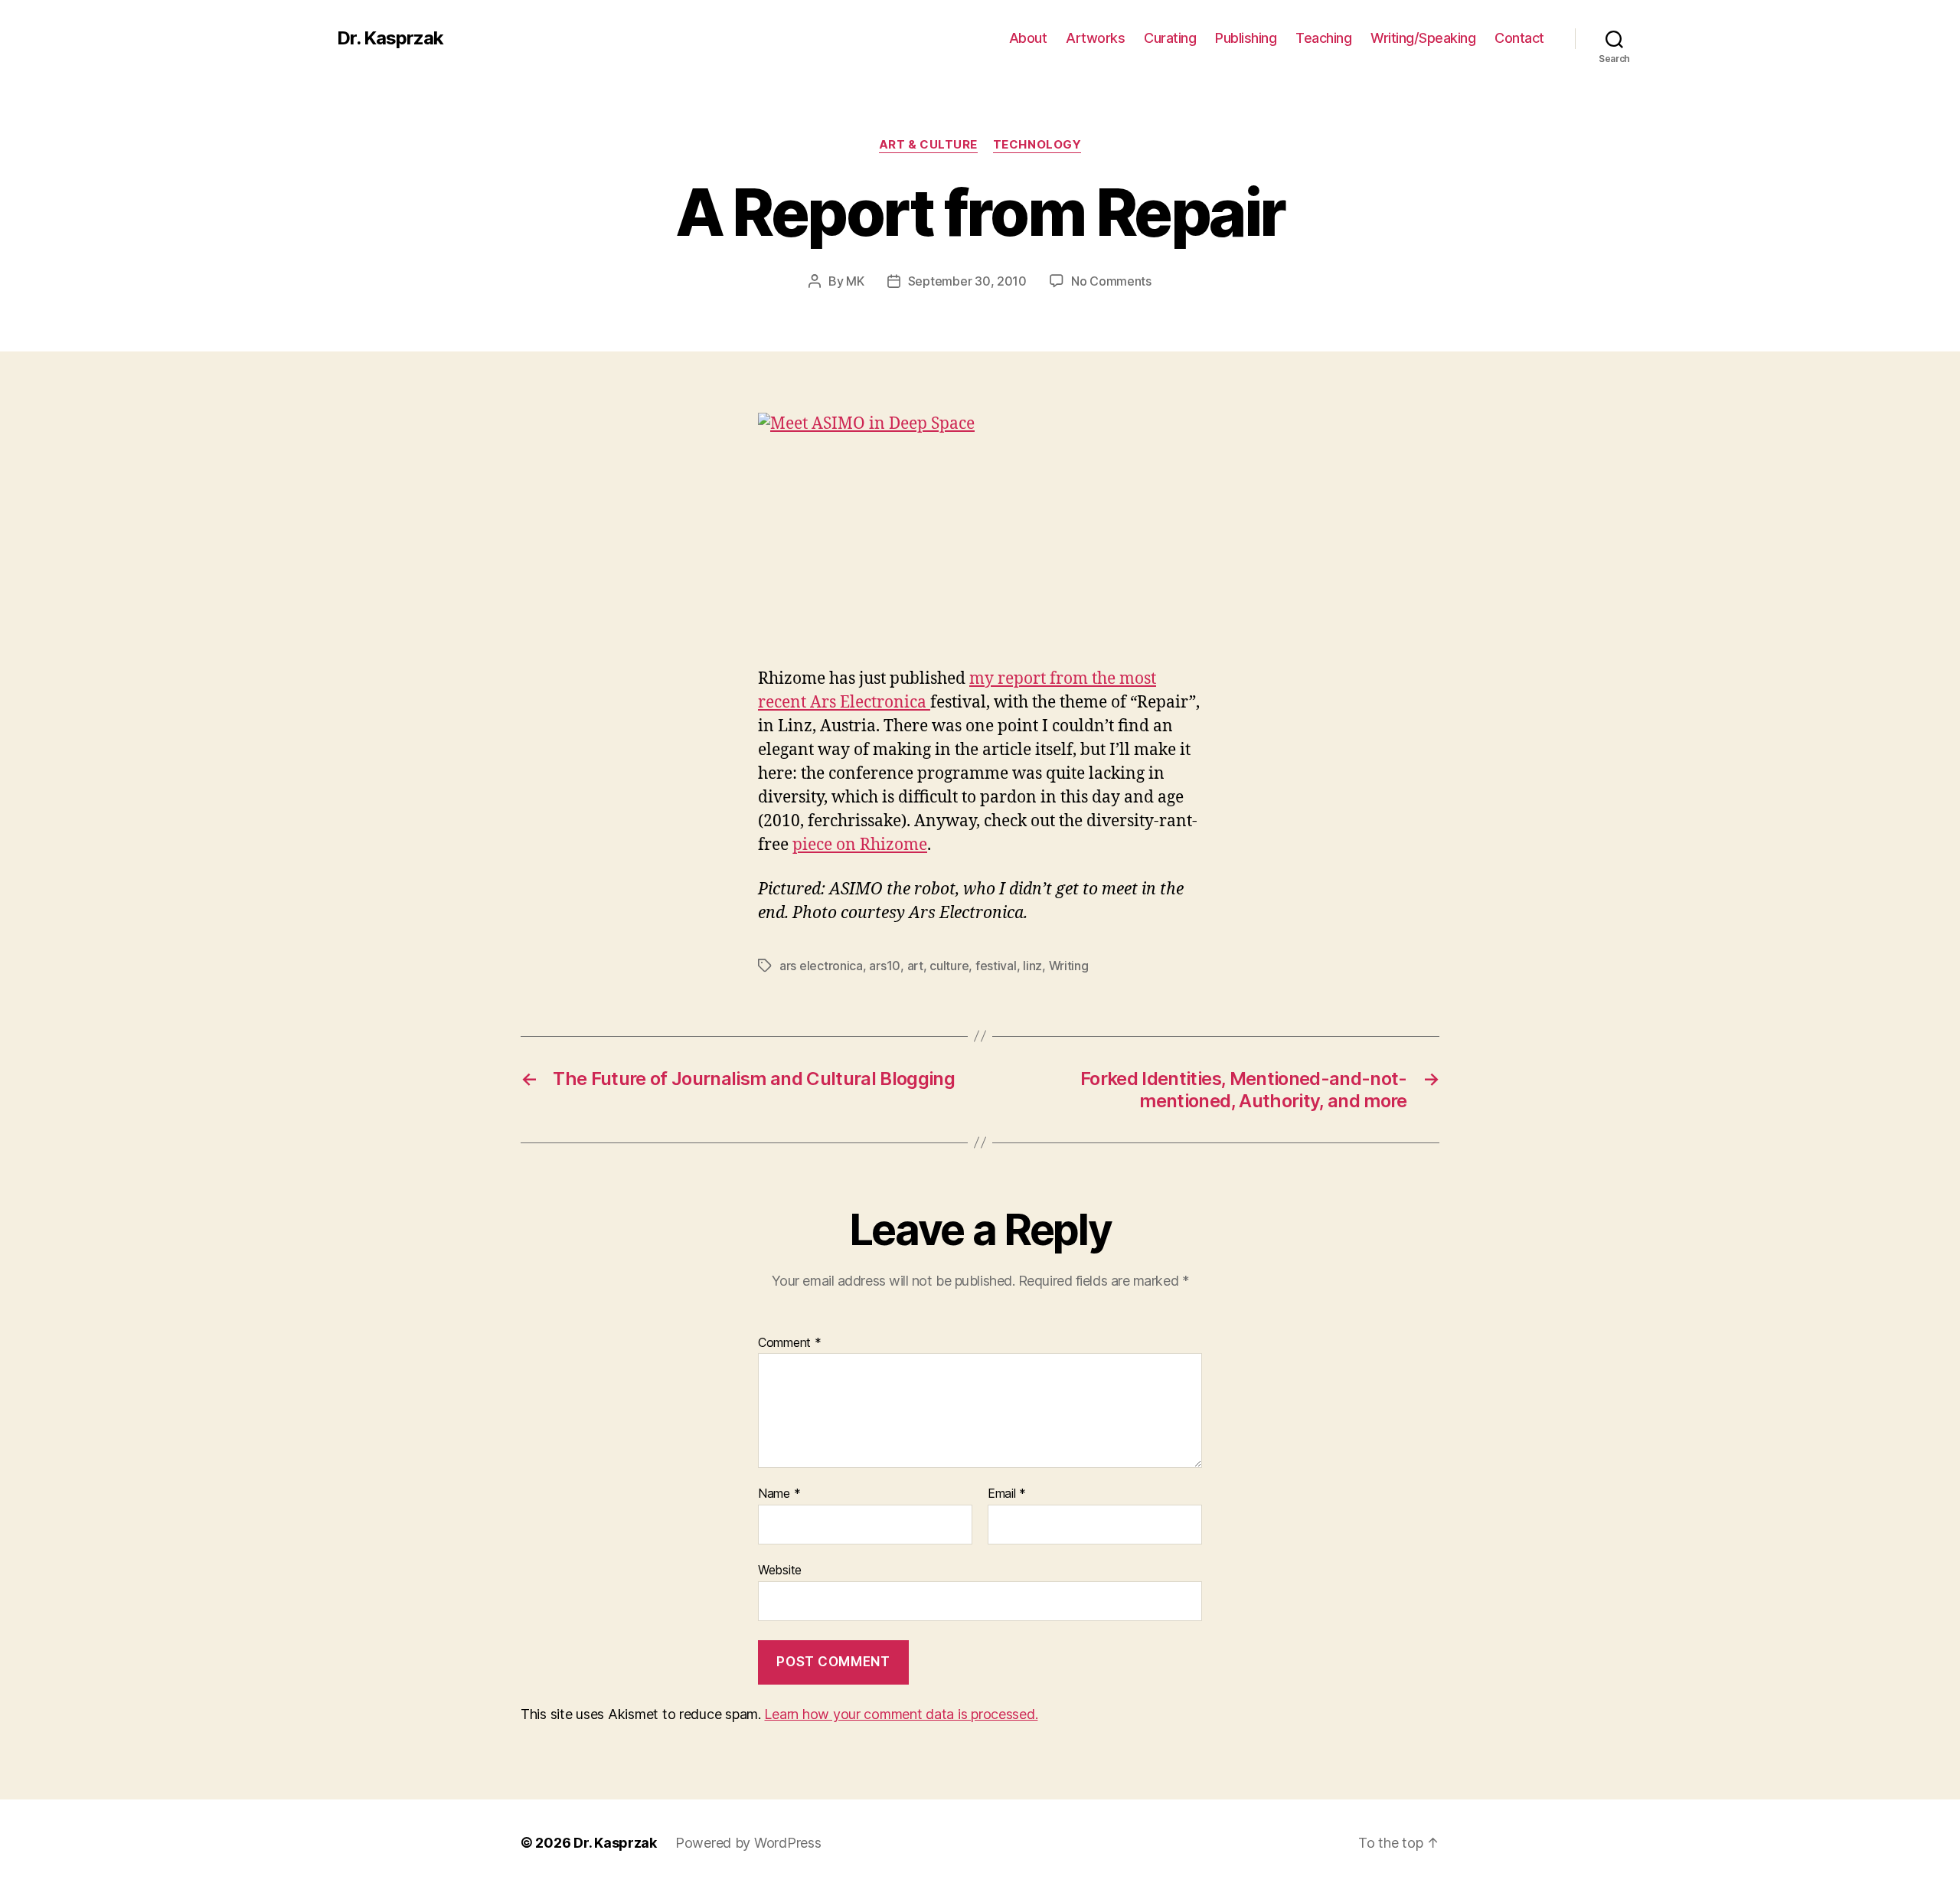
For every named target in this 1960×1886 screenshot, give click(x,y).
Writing (1069, 966)
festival (996, 966)
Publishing (1246, 38)
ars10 (885, 966)
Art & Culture (928, 145)
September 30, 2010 (967, 281)
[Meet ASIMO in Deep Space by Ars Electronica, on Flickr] (980, 540)
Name (779, 1494)
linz (1032, 966)
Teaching (1323, 38)
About (1028, 38)
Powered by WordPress (748, 1843)
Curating (1170, 38)
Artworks (1095, 38)
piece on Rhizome (860, 845)
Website (780, 1569)
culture (949, 966)
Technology (1037, 145)
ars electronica (821, 966)
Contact (1519, 38)
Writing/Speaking (1423, 38)
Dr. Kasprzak (390, 38)
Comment (790, 1343)
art (915, 966)
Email (1007, 1494)
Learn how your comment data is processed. (901, 1714)
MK (855, 281)
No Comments (1111, 281)
